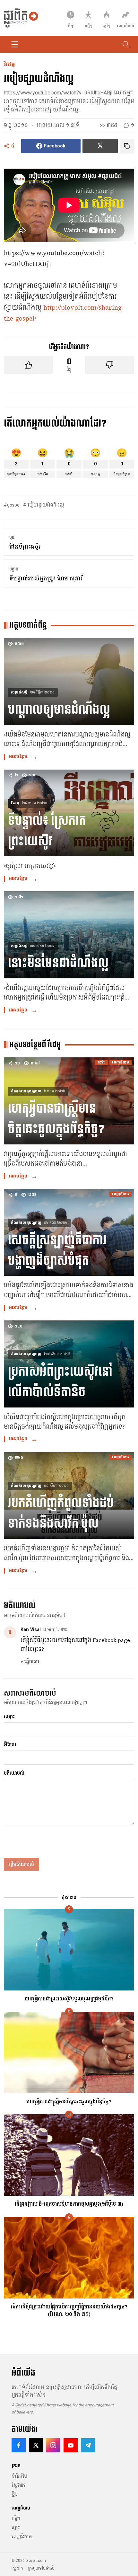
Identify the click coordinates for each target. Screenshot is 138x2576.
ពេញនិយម (22, 2536)
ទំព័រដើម (19, 2476)
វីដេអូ (9, 65)
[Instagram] (53, 2445)
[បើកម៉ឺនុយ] (15, 44)
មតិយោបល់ (14, 1773)
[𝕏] (36, 2445)
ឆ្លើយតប (30, 1662)
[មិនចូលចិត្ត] (110, 365)
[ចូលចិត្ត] (28, 365)
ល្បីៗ (16, 2519)
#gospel (12, 505)
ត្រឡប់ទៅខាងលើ (41, 2568)
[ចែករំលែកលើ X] (100, 146)
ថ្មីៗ (15, 2494)
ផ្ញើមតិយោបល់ (22, 1865)
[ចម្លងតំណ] (127, 146)
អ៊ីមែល (10, 1745)
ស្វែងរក (18, 2485)
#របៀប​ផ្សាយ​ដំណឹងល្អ (43, 505)
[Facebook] (19, 2445)
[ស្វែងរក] (126, 44)
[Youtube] (71, 2445)
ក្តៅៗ (16, 2527)
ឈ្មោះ (9, 1717)
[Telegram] (88, 2445)
